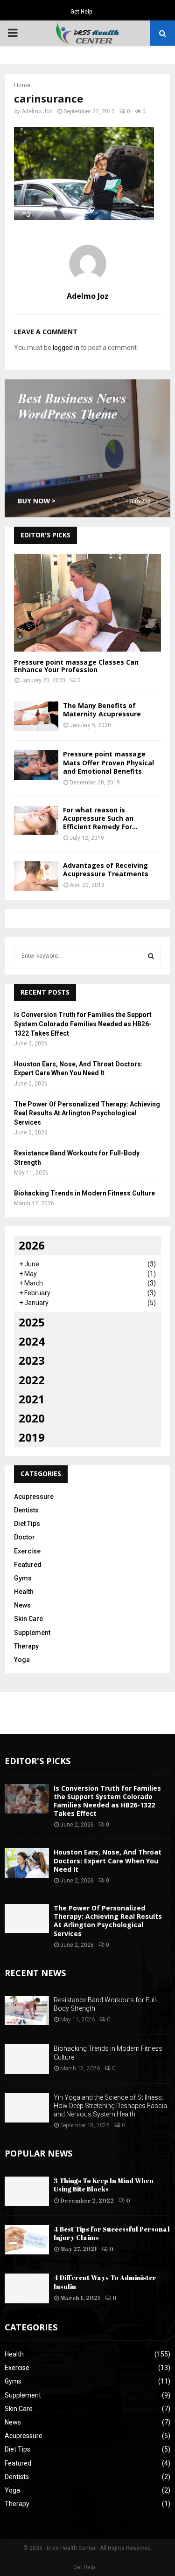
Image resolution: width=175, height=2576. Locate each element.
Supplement (32, 1633)
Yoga (22, 1660)
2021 (32, 1399)
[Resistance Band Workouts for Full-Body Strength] (27, 2010)
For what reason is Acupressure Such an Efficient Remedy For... (100, 818)
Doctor (24, 1537)
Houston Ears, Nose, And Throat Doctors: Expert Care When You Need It (108, 1860)
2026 (32, 1245)
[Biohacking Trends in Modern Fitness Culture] (27, 2059)
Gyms (23, 1578)
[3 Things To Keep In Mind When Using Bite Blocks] (27, 2191)
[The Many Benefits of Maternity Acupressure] (36, 716)
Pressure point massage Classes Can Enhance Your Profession (76, 666)
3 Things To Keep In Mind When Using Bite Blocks (104, 2185)
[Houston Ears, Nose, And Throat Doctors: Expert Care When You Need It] (27, 1863)
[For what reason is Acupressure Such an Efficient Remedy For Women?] (36, 821)
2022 (32, 1380)
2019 (32, 1437)
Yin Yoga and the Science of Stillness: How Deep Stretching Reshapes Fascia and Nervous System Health (110, 2106)
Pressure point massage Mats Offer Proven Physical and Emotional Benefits (108, 762)
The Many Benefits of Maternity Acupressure (102, 710)
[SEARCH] (151, 956)
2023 (32, 1360)
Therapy (26, 1646)
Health (24, 1592)
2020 (32, 1418)
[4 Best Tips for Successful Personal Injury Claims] (27, 2240)
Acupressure (34, 1497)
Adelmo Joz (37, 111)
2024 (32, 1341)
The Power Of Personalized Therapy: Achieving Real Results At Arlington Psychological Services (87, 1113)
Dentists (26, 1510)
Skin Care (28, 1619)
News (22, 1605)
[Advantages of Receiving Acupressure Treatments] (36, 876)
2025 (32, 1322)
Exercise (27, 1551)
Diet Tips (27, 1524)
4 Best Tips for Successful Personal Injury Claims (112, 2233)
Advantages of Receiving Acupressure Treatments (106, 869)
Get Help (81, 12)
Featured (28, 1565)
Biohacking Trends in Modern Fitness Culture (84, 1193)
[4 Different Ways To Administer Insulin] (27, 2288)
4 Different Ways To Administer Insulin (105, 2282)
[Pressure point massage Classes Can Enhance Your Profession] (87, 603)
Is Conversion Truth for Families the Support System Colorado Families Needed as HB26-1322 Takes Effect (83, 1024)
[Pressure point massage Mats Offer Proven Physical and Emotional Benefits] (36, 765)
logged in (66, 348)
